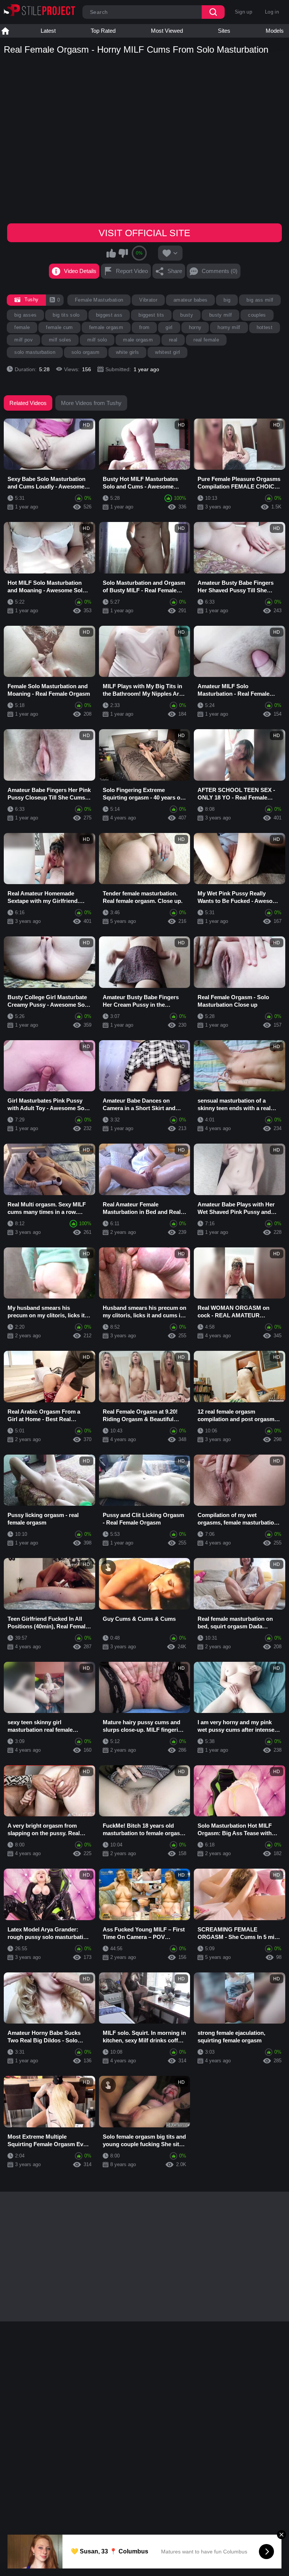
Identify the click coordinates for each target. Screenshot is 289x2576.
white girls (128, 352)
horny (195, 327)
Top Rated (103, 31)
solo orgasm (86, 352)
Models (275, 31)
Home (5, 31)
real (173, 340)
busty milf (221, 315)
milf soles (60, 340)
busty (187, 315)
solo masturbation (35, 352)
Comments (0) (220, 271)
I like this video (111, 253)
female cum (59, 327)
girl (169, 327)
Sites (224, 31)
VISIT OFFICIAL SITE (144, 233)
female (22, 327)
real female (206, 340)
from (144, 327)
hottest (265, 327)
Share (175, 271)
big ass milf (260, 300)
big (227, 300)
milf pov (24, 340)
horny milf (229, 327)
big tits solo (66, 315)
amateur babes (190, 300)
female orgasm (106, 327)
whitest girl (167, 352)
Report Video (132, 271)
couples (257, 315)
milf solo (97, 340)
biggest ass (109, 315)
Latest (48, 31)
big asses (25, 315)
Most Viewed (167, 31)
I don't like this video (123, 253)
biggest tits (151, 315)
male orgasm (138, 340)
